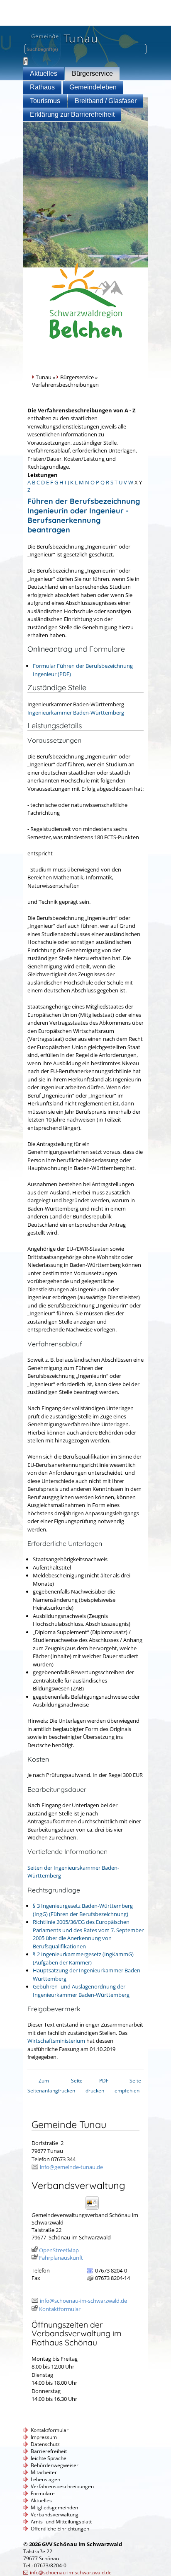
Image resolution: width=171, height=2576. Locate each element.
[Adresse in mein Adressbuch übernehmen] (95, 2209)
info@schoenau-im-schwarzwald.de (83, 2301)
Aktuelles (44, 73)
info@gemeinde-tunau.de (71, 2167)
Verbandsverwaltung (55, 2515)
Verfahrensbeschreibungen (62, 2486)
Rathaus (42, 87)
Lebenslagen (45, 2479)
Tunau (44, 377)
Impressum (44, 2437)
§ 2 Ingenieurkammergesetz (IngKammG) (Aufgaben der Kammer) (83, 1958)
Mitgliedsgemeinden (54, 2507)
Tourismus (45, 101)
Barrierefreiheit (49, 2451)
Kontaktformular (60, 2309)
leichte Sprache (49, 2458)
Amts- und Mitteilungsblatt (61, 2522)
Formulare (43, 2493)
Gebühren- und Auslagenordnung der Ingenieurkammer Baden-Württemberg (81, 1991)
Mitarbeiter (44, 2472)
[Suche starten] (26, 61)
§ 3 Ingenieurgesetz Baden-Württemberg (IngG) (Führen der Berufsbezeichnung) (83, 1910)
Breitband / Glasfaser (106, 101)
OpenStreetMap (59, 2250)
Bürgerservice (92, 73)
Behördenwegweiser (55, 2465)
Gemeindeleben (93, 87)
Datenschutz (45, 2444)
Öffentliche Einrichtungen (60, 2529)
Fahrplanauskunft (61, 2258)
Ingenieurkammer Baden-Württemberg (76, 713)
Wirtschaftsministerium (56, 2041)
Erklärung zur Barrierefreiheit (72, 114)
